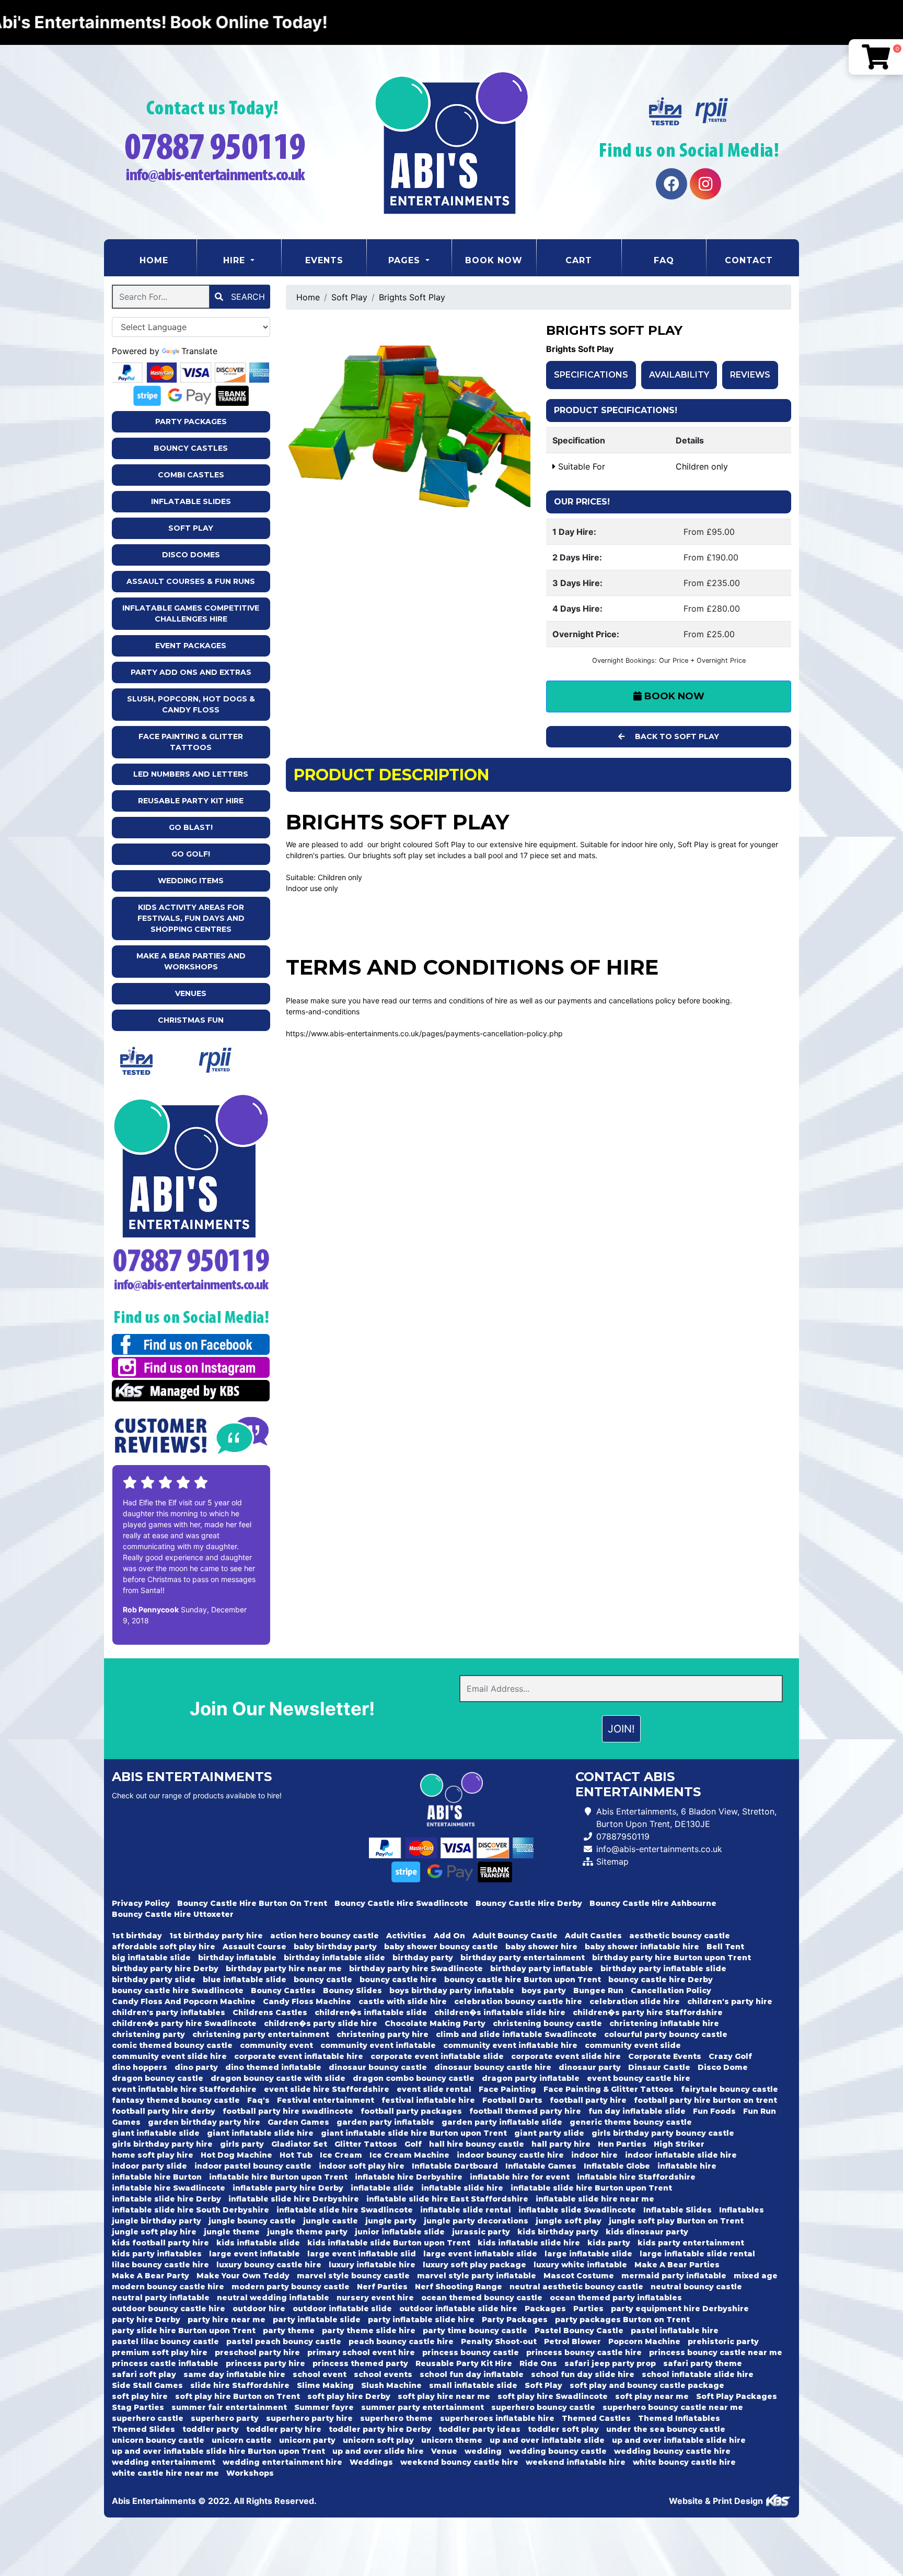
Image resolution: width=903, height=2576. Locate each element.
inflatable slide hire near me (595, 2199)
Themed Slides (143, 2429)
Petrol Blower (572, 2341)
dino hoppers (140, 2067)
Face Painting (507, 2089)
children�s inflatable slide (371, 2012)
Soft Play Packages (737, 2396)
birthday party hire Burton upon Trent (672, 1958)
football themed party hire (525, 2111)
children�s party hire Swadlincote (184, 2023)
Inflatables (742, 2210)
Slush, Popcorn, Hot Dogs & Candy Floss (191, 704)
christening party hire (383, 2034)
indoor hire (594, 2155)
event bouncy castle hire (639, 2078)
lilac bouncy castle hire (160, 2265)
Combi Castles (191, 475)
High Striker (679, 2144)
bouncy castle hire (398, 1980)
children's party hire (730, 2001)
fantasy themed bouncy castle (176, 2100)
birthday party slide (154, 1980)
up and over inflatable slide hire (679, 2440)
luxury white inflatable (580, 2265)
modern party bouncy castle (291, 2287)
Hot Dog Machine (236, 2155)
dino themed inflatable (273, 2067)
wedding (483, 2451)
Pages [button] (406, 260)
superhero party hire (309, 2418)
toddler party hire (284, 2429)
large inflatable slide (588, 2254)
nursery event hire (375, 2298)
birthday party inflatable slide (663, 1969)
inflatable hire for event (520, 2177)
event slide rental (434, 2089)
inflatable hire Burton (157, 2177)
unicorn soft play (378, 2440)
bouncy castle (323, 1980)
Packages (545, 2309)
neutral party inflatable (161, 2298)
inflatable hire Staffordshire (636, 2177)
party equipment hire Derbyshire (680, 2309)
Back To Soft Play (676, 736)
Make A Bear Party (150, 2276)
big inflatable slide (151, 1958)
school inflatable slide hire (698, 2374)
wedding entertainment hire (282, 2462)
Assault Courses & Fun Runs (191, 581)
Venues (191, 993)
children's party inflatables (169, 2012)
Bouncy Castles (191, 448)
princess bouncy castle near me (716, 2352)
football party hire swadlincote (288, 2111)
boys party (544, 1990)
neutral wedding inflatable (273, 2298)
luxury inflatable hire (372, 2265)
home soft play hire (153, 2155)
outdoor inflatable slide (342, 2309)
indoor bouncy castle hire (510, 2155)
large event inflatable (254, 2254)
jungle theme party (307, 2232)
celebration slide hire (635, 2001)
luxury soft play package (474, 2265)
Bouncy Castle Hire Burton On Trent (252, 1903)
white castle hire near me (165, 2473)
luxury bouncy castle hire (269, 2265)
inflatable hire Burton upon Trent (278, 2177)
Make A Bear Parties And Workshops (191, 961)
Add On (449, 1936)
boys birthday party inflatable (452, 1990)
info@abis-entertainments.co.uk (659, 1849)
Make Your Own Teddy (243, 2276)
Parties (588, 2309)
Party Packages (191, 421)
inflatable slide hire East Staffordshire (447, 2199)
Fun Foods (714, 2111)
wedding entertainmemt (164, 2462)
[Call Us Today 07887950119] (191, 1260)
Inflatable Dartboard (455, 2166)
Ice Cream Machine (409, 2155)
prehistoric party (723, 2341)
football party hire (588, 2100)
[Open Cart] (876, 57)
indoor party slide (149, 2166)
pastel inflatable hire (675, 2331)
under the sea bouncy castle (666, 2429)
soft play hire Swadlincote (553, 2396)
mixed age (756, 2276)
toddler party (211, 2429)
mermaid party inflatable (674, 2276)
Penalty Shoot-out (499, 2341)
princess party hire (265, 2363)
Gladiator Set (299, 2144)
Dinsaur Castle (659, 2067)
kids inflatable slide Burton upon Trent (389, 2243)
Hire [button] (236, 260)
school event (320, 2374)
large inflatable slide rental (697, 2254)
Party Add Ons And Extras (191, 672)
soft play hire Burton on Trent (238, 2396)
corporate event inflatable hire (299, 2056)
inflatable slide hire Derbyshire (294, 2199)
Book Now (494, 260)
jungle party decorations (476, 2221)
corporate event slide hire (566, 2056)
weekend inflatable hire (576, 2462)
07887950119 (623, 1836)
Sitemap (612, 1861)
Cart (579, 260)
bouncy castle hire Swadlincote (178, 1990)
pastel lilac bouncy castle (165, 2341)
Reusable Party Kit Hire (191, 801)
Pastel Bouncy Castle (579, 2331)
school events (383, 2374)
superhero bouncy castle (543, 2407)
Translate (199, 351)
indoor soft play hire (362, 2166)
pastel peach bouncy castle (284, 2341)
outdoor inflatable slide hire (458, 2309)
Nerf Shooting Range (459, 2287)
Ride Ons (538, 2363)
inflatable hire (687, 2166)
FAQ (664, 260)
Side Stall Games (147, 2385)
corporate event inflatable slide (437, 2056)
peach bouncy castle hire (401, 2341)
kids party (609, 2243)
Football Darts (512, 2100)
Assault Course (254, 1947)
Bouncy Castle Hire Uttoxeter (173, 1914)
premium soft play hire (160, 2352)
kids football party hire (160, 2243)
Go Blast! (191, 827)
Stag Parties (138, 2407)
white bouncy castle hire (684, 2462)
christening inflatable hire (664, 2023)
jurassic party (481, 2232)
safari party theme (703, 2363)
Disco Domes (191, 555)
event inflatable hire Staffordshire (184, 2089)
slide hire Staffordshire (240, 2385)
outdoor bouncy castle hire (169, 2309)
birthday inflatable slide (334, 1958)
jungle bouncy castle (252, 2221)
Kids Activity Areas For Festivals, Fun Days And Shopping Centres (191, 918)
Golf (413, 2144)
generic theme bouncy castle (631, 2122)
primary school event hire (361, 2352)
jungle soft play (569, 2221)
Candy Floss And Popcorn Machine (184, 2001)
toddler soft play (563, 2429)
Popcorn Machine (644, 2341)
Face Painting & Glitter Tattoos (191, 742)
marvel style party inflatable (477, 2276)
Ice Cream (341, 2155)
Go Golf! (191, 854)
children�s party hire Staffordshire (648, 2012)
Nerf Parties (382, 2287)
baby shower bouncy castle (441, 1947)
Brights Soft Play (412, 297)
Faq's (258, 2100)
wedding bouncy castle (558, 2451)
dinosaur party (590, 2067)
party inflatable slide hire (421, 2320)
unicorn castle (242, 2440)
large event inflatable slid (362, 2254)
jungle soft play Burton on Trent (676, 2221)
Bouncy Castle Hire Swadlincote (401, 1903)
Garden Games (298, 2122)
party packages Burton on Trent (622, 2320)
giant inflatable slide (156, 2133)
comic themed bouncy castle (172, 2045)
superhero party (225, 2418)
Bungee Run (598, 1990)
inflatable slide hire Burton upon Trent (591, 2188)
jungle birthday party (157, 2221)
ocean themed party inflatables (616, 2298)
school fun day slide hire (583, 2374)
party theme (289, 2331)
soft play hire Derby (349, 2396)
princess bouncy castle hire (584, 2352)
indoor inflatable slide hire (681, 2155)
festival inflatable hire (428, 2100)
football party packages (411, 2111)
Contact (749, 260)
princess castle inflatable (165, 2363)
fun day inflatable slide (637, 2111)
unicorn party (307, 2440)
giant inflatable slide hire (260, 2133)
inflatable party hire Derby (288, 2188)
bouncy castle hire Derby (661, 1980)
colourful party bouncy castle (666, 2034)
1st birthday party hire (216, 1936)
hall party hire (561, 2144)
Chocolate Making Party (435, 2023)
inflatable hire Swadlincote (169, 2188)
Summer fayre (324, 2407)
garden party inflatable (385, 2122)
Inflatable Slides (191, 501)
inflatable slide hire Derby (166, 2199)
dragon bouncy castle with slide (278, 2078)
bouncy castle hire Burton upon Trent (523, 1980)
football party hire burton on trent (705, 2100)
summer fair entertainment (229, 2407)
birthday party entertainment (523, 1958)
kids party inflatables (157, 2254)
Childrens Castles (270, 2012)
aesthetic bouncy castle (680, 1936)
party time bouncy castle (475, 2331)
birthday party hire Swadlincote (416, 1969)
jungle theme (232, 2232)
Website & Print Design (717, 2501)
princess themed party (360, 2363)
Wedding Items (191, 881)
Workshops (250, 2473)
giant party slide (549, 2133)
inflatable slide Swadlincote (577, 2210)
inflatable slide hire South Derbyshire (190, 2210)
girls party (242, 2144)
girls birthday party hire (162, 2144)
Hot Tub (296, 2155)
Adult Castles (593, 1936)
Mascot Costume (579, 2276)
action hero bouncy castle (325, 1936)
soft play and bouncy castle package (647, 2385)
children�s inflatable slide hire (500, 2012)
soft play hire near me (444, 2396)
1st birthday (137, 1936)
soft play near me (652, 2396)
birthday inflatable (237, 1958)
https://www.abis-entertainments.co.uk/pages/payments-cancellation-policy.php (424, 1033)
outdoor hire (259, 2309)
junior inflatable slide (400, 2232)
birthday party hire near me (284, 1969)
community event (276, 2045)
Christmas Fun (191, 1020)
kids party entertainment (691, 2243)
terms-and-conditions (323, 1011)
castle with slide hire (403, 2001)
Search (247, 297)
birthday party (423, 1958)
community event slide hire (169, 2056)
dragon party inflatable (531, 2078)
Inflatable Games (541, 2166)
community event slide (633, 2045)
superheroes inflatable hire (497, 2418)
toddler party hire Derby (380, 2429)
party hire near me (227, 2320)
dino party (196, 2067)
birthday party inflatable (542, 1969)
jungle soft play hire (154, 2232)
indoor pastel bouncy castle (253, 2166)
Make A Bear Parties (677, 2265)
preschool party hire (257, 2352)
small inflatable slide (473, 2385)
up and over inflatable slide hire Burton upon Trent (218, 2451)
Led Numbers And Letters (191, 774)
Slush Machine (391, 2385)
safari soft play (144, 2374)
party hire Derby (146, 2320)
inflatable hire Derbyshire (409, 2177)
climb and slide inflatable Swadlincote (516, 2034)
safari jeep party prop (610, 2363)
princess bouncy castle (471, 2352)
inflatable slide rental (466, 2210)
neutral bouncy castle (696, 2287)
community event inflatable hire (510, 2045)
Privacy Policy (141, 1903)
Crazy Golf (730, 2056)
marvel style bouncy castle (353, 2276)
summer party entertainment (422, 2407)
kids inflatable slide (258, 2243)
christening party (148, 2034)
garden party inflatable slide (502, 2122)
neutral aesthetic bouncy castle (576, 2287)
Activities (406, 1936)
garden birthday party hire (204, 2122)
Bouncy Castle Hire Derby (529, 1903)
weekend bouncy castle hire (459, 2462)
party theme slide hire (369, 2331)
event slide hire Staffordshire (327, 2089)
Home (168, 260)
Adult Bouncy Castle (515, 1936)
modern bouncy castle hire (168, 2287)
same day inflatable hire (234, 2374)
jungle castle (331, 2221)
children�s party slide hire (321, 2023)
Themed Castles (596, 2418)
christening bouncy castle (547, 2023)
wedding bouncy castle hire (672, 2451)
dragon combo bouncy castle (414, 2078)
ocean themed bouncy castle (482, 2298)
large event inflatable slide (480, 2254)
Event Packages (191, 646)
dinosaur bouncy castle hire (493, 2067)
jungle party (391, 2221)
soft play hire (140, 2396)
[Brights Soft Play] (408, 415)
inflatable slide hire (462, 2188)
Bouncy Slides (352, 1990)
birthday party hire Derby (165, 1969)
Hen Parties (622, 2144)
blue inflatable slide (245, 1980)
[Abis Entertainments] (451, 142)
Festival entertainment (326, 2100)
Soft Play (191, 528)
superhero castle (148, 2418)
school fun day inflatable (472, 2374)
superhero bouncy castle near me (673, 2407)
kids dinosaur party (647, 2232)
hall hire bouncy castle (477, 2144)
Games (126, 2122)
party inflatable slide (317, 2320)
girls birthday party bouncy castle (663, 2133)
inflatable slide (382, 2188)
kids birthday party (558, 2232)
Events (324, 260)
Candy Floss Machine (307, 2001)
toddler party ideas (479, 2429)
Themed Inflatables (679, 2418)
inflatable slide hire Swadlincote (345, 2210)
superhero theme (396, 2418)
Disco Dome (723, 2067)
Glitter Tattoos (366, 2144)
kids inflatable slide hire (529, 2243)
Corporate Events (665, 2056)
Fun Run (760, 2111)
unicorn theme (452, 2440)
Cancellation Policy (671, 1990)
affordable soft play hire (164, 1947)
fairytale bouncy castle (730, 2089)
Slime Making (325, 2385)
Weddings (371, 2462)
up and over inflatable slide (547, 2440)
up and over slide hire (378, 2451)
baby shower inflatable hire (642, 1947)
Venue (444, 2451)
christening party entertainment (261, 2034)
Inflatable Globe (617, 2166)
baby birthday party (335, 1947)
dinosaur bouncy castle (378, 2067)
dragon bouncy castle (158, 2078)
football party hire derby (164, 2111)
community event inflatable (378, 2045)
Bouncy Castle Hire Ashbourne (653, 1903)
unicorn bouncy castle (158, 2440)
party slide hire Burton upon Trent (184, 2331)
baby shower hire (541, 1947)
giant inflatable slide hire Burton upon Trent (414, 2133)
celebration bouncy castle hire (518, 2001)
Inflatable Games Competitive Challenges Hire (191, 613)
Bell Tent (725, 1947)
